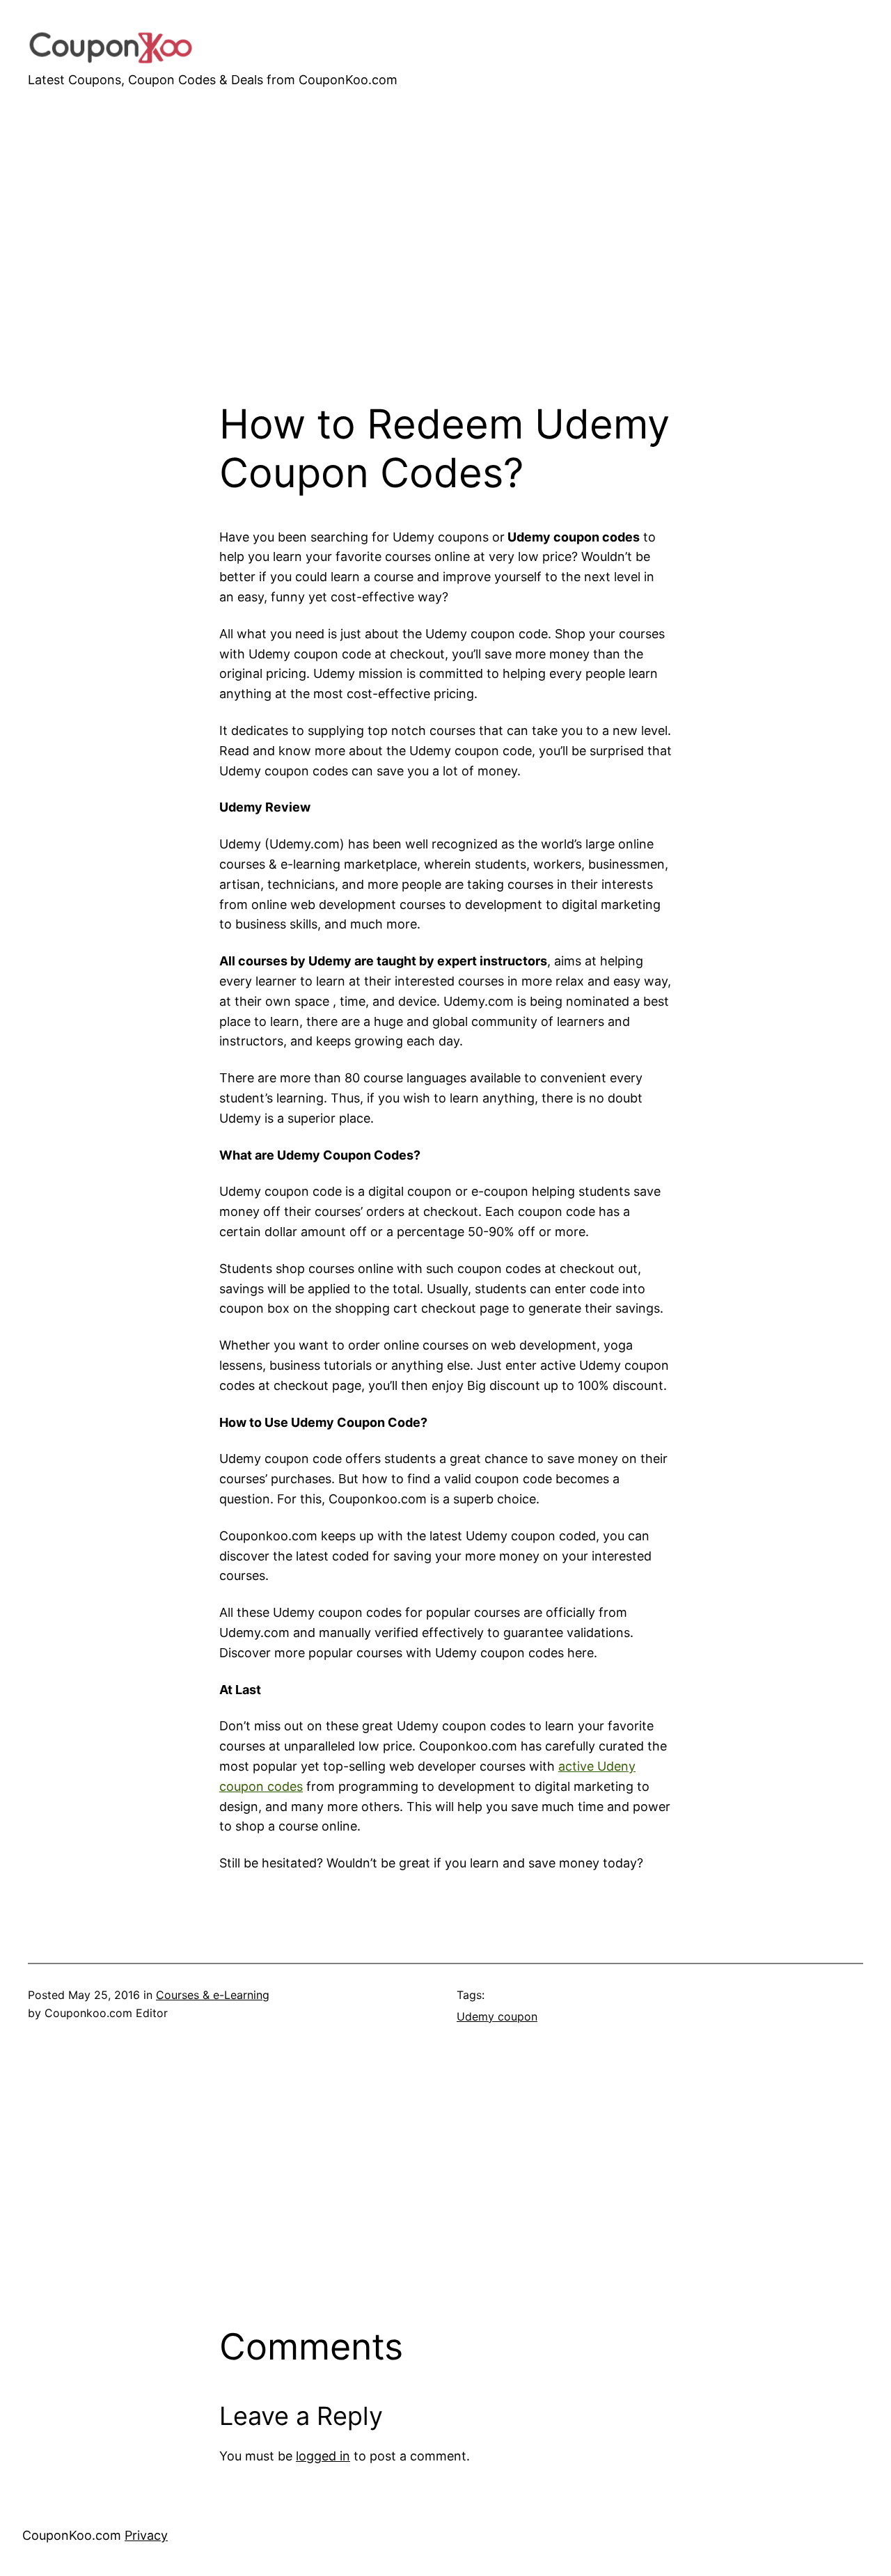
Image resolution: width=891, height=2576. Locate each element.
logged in (323, 2456)
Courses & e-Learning (213, 1995)
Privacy (146, 2535)
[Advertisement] (445, 280)
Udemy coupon (497, 2016)
